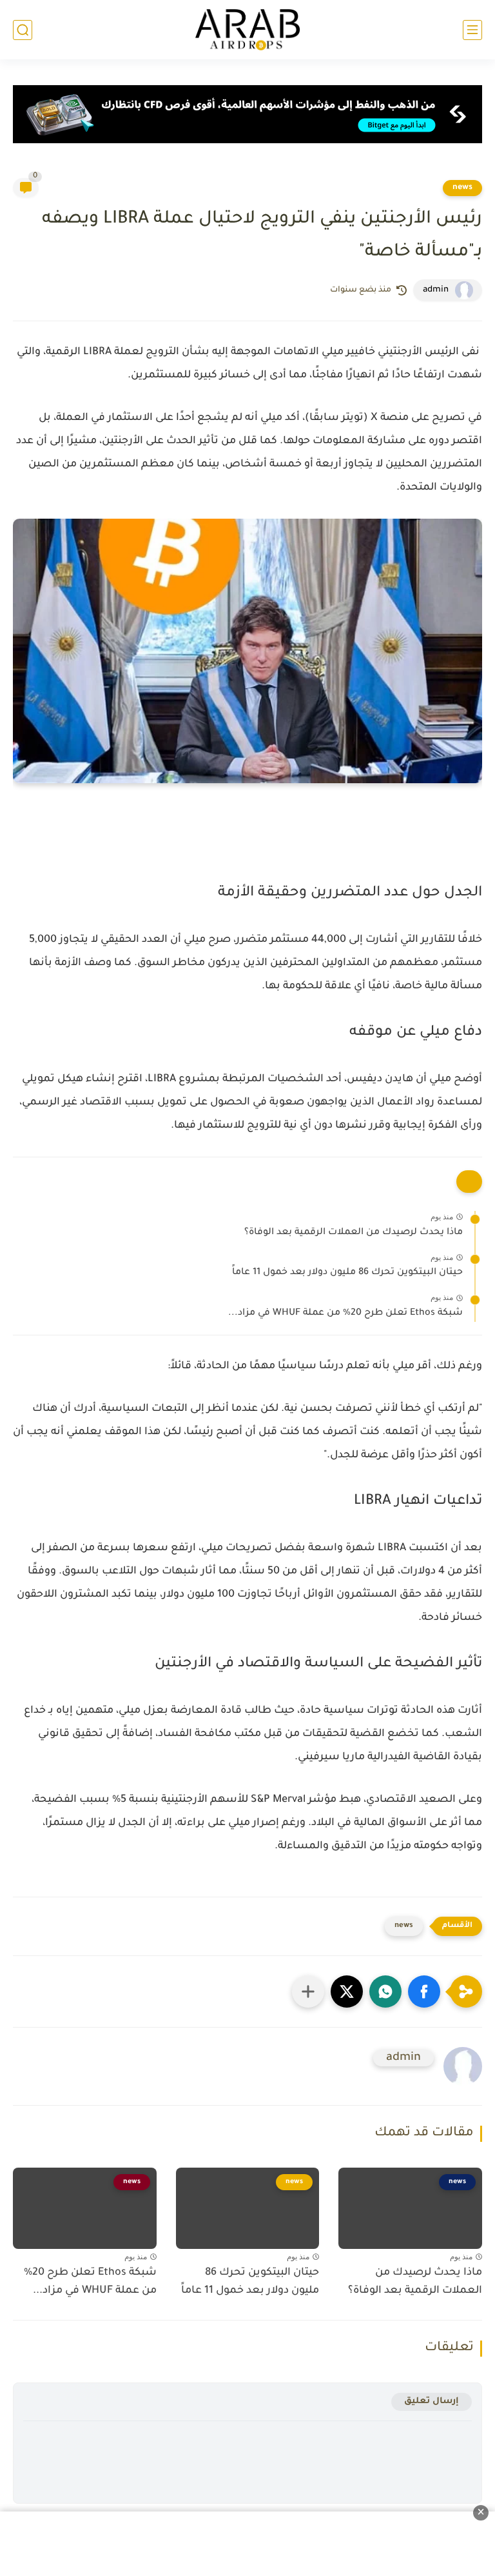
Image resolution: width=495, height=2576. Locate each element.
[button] (424, 1992)
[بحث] (23, 30)
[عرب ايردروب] (247, 30)
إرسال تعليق (432, 2401)
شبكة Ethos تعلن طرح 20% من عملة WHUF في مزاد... (345, 1313)
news (462, 188)
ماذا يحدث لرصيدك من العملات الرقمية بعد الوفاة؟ (354, 1233)
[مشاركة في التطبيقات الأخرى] (308, 1992)
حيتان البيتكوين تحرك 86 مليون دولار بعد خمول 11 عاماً (347, 1273)
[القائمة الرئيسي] (472, 30)
